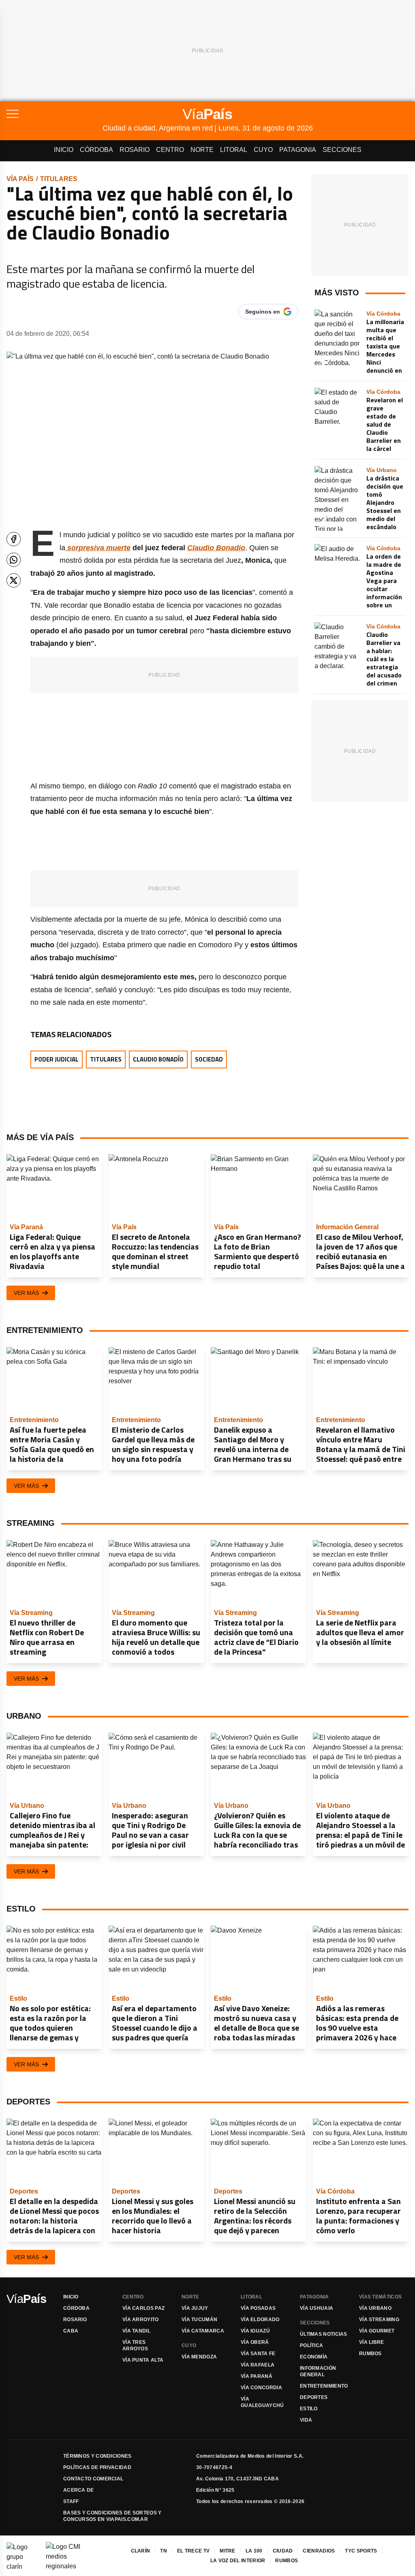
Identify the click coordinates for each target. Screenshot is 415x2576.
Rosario (135, 150)
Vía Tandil (136, 2331)
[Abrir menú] (55, 114)
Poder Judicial (57, 1059)
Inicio (64, 150)
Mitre (228, 2551)
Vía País (20, 179)
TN (164, 2551)
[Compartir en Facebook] (14, 539)
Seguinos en (263, 312)
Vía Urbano (375, 2308)
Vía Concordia (261, 2388)
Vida (306, 2420)
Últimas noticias (324, 2334)
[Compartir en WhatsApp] (14, 560)
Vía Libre (372, 2342)
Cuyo (263, 150)
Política (311, 2345)
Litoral (234, 150)
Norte (202, 150)
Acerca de (79, 2490)
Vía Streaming (379, 2320)
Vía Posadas (258, 2308)
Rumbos (370, 2354)
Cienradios (319, 2551)
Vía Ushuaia (317, 2308)
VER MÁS (26, 1293)
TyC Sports (361, 2551)
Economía (314, 2357)
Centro (170, 150)
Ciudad (283, 2551)
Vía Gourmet (377, 2331)
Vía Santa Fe (258, 2354)
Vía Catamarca (203, 2331)
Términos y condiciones (97, 2456)
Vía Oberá (255, 2342)
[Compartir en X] (14, 580)
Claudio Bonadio (216, 548)
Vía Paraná (257, 2376)
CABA (71, 2331)
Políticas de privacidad (97, 2467)
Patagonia (298, 150)
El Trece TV (193, 2551)
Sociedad (209, 1059)
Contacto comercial (93, 2479)
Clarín (141, 2551)
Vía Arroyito (141, 2320)
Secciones (342, 150)
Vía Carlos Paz (143, 2308)
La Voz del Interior (238, 2561)
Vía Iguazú (255, 2331)
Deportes (314, 2397)
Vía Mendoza (199, 2357)
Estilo (309, 2409)
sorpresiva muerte (98, 548)
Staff (71, 2501)
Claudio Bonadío (158, 1059)
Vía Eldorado (260, 2320)
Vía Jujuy (195, 2308)
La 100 (254, 2551)
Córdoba (96, 150)
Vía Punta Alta (143, 2360)
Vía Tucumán (199, 2320)
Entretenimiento (324, 2386)
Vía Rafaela (258, 2365)
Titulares (59, 179)
